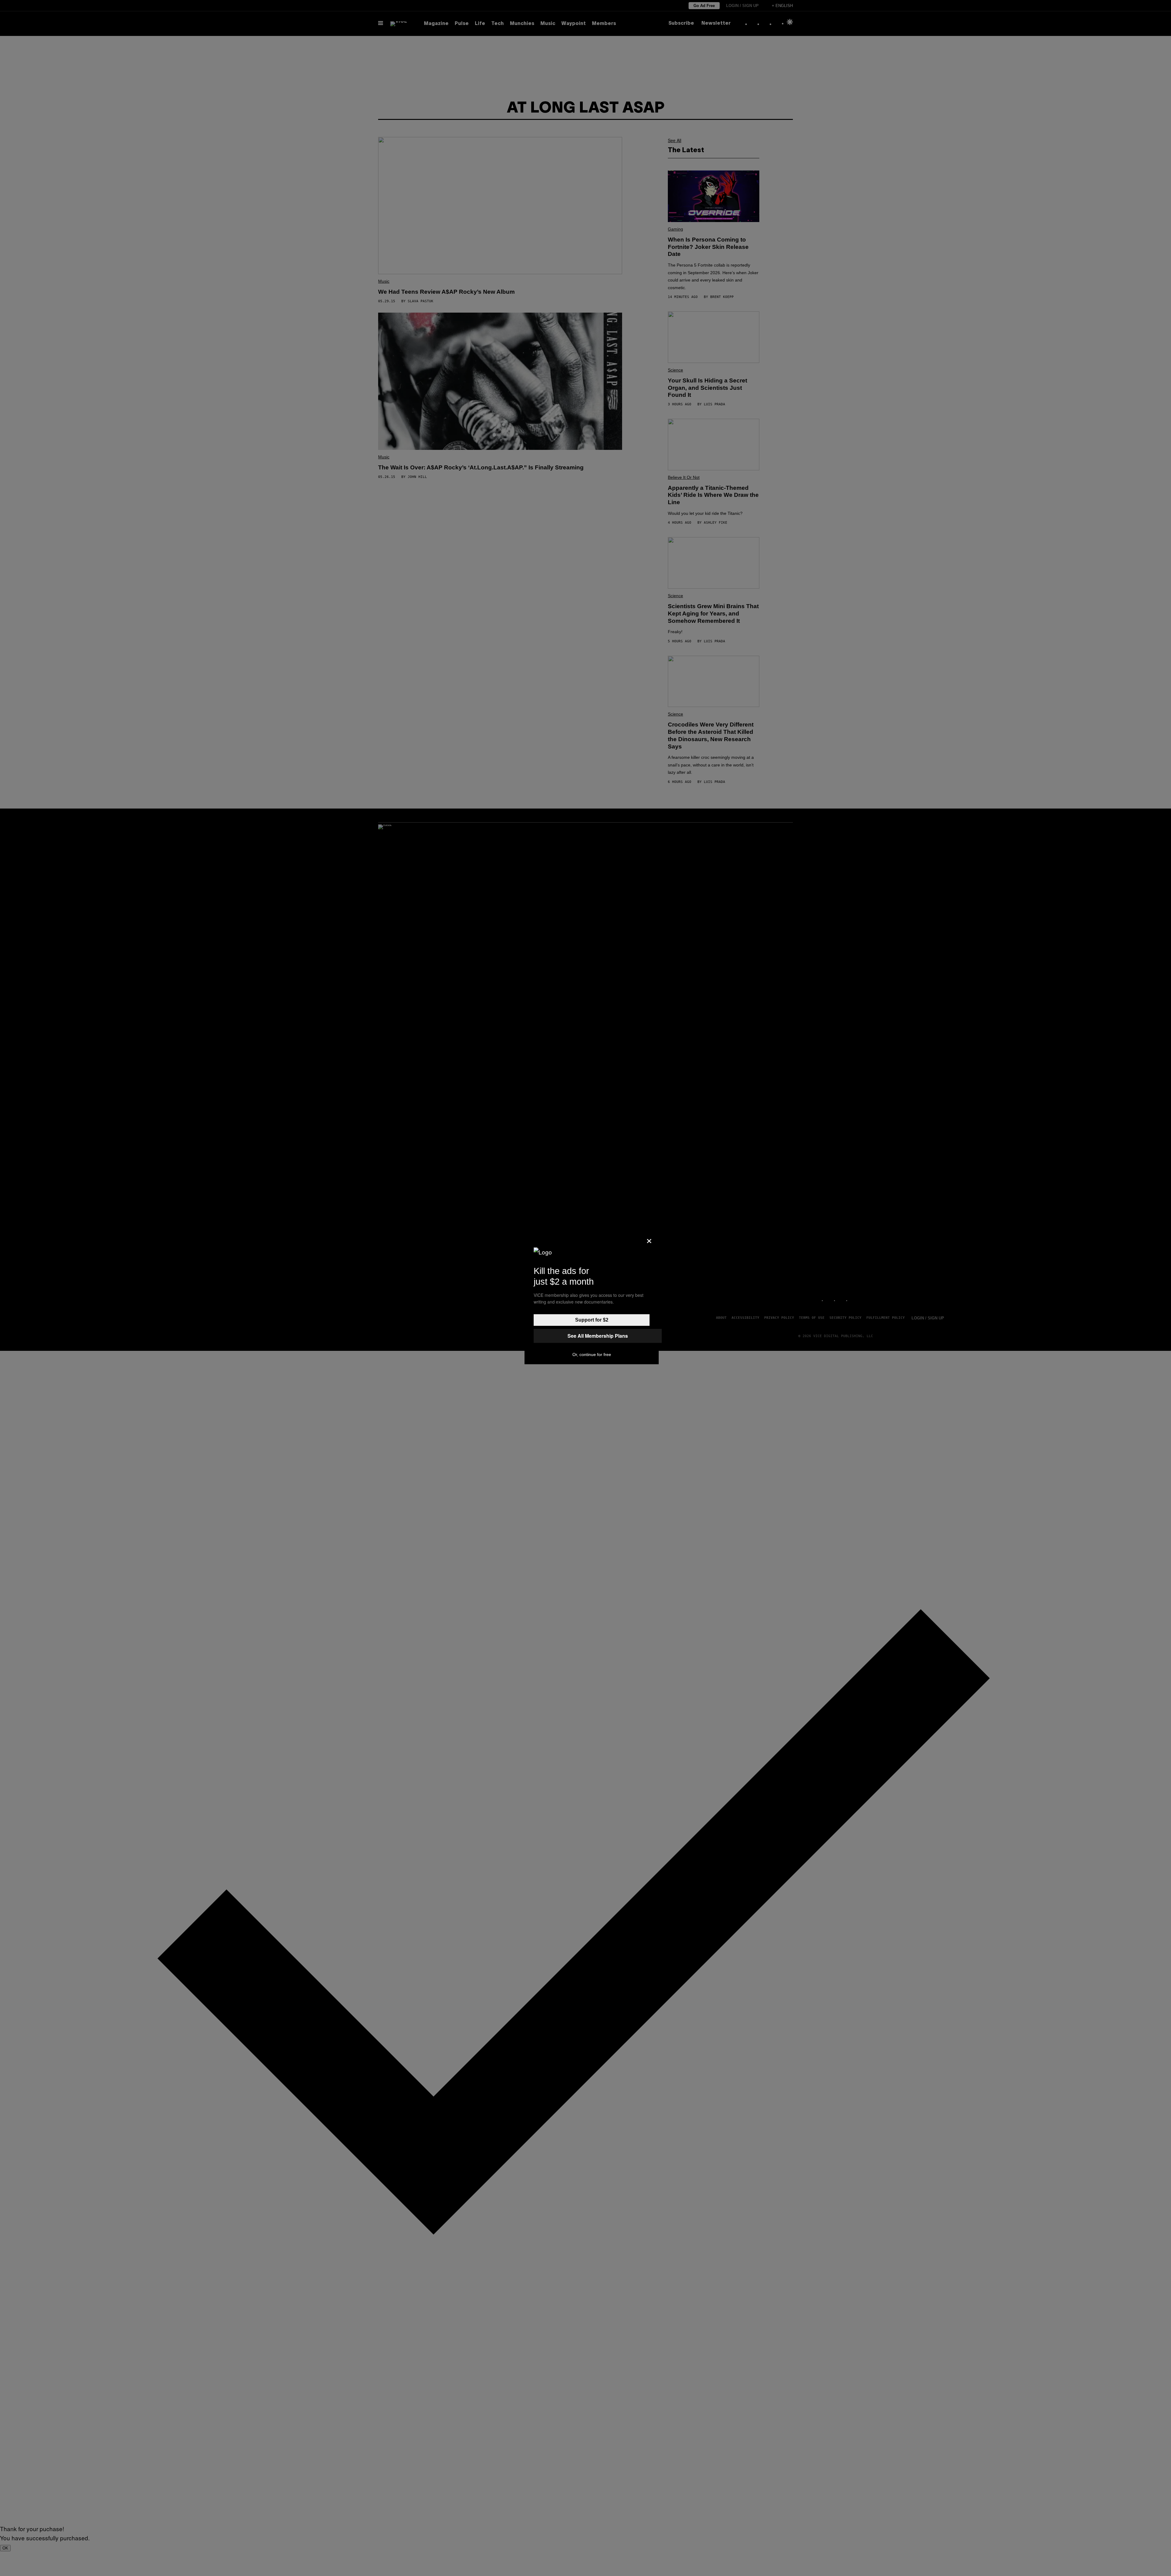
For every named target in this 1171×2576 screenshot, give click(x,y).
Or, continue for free (592, 1354)
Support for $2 (592, 1320)
